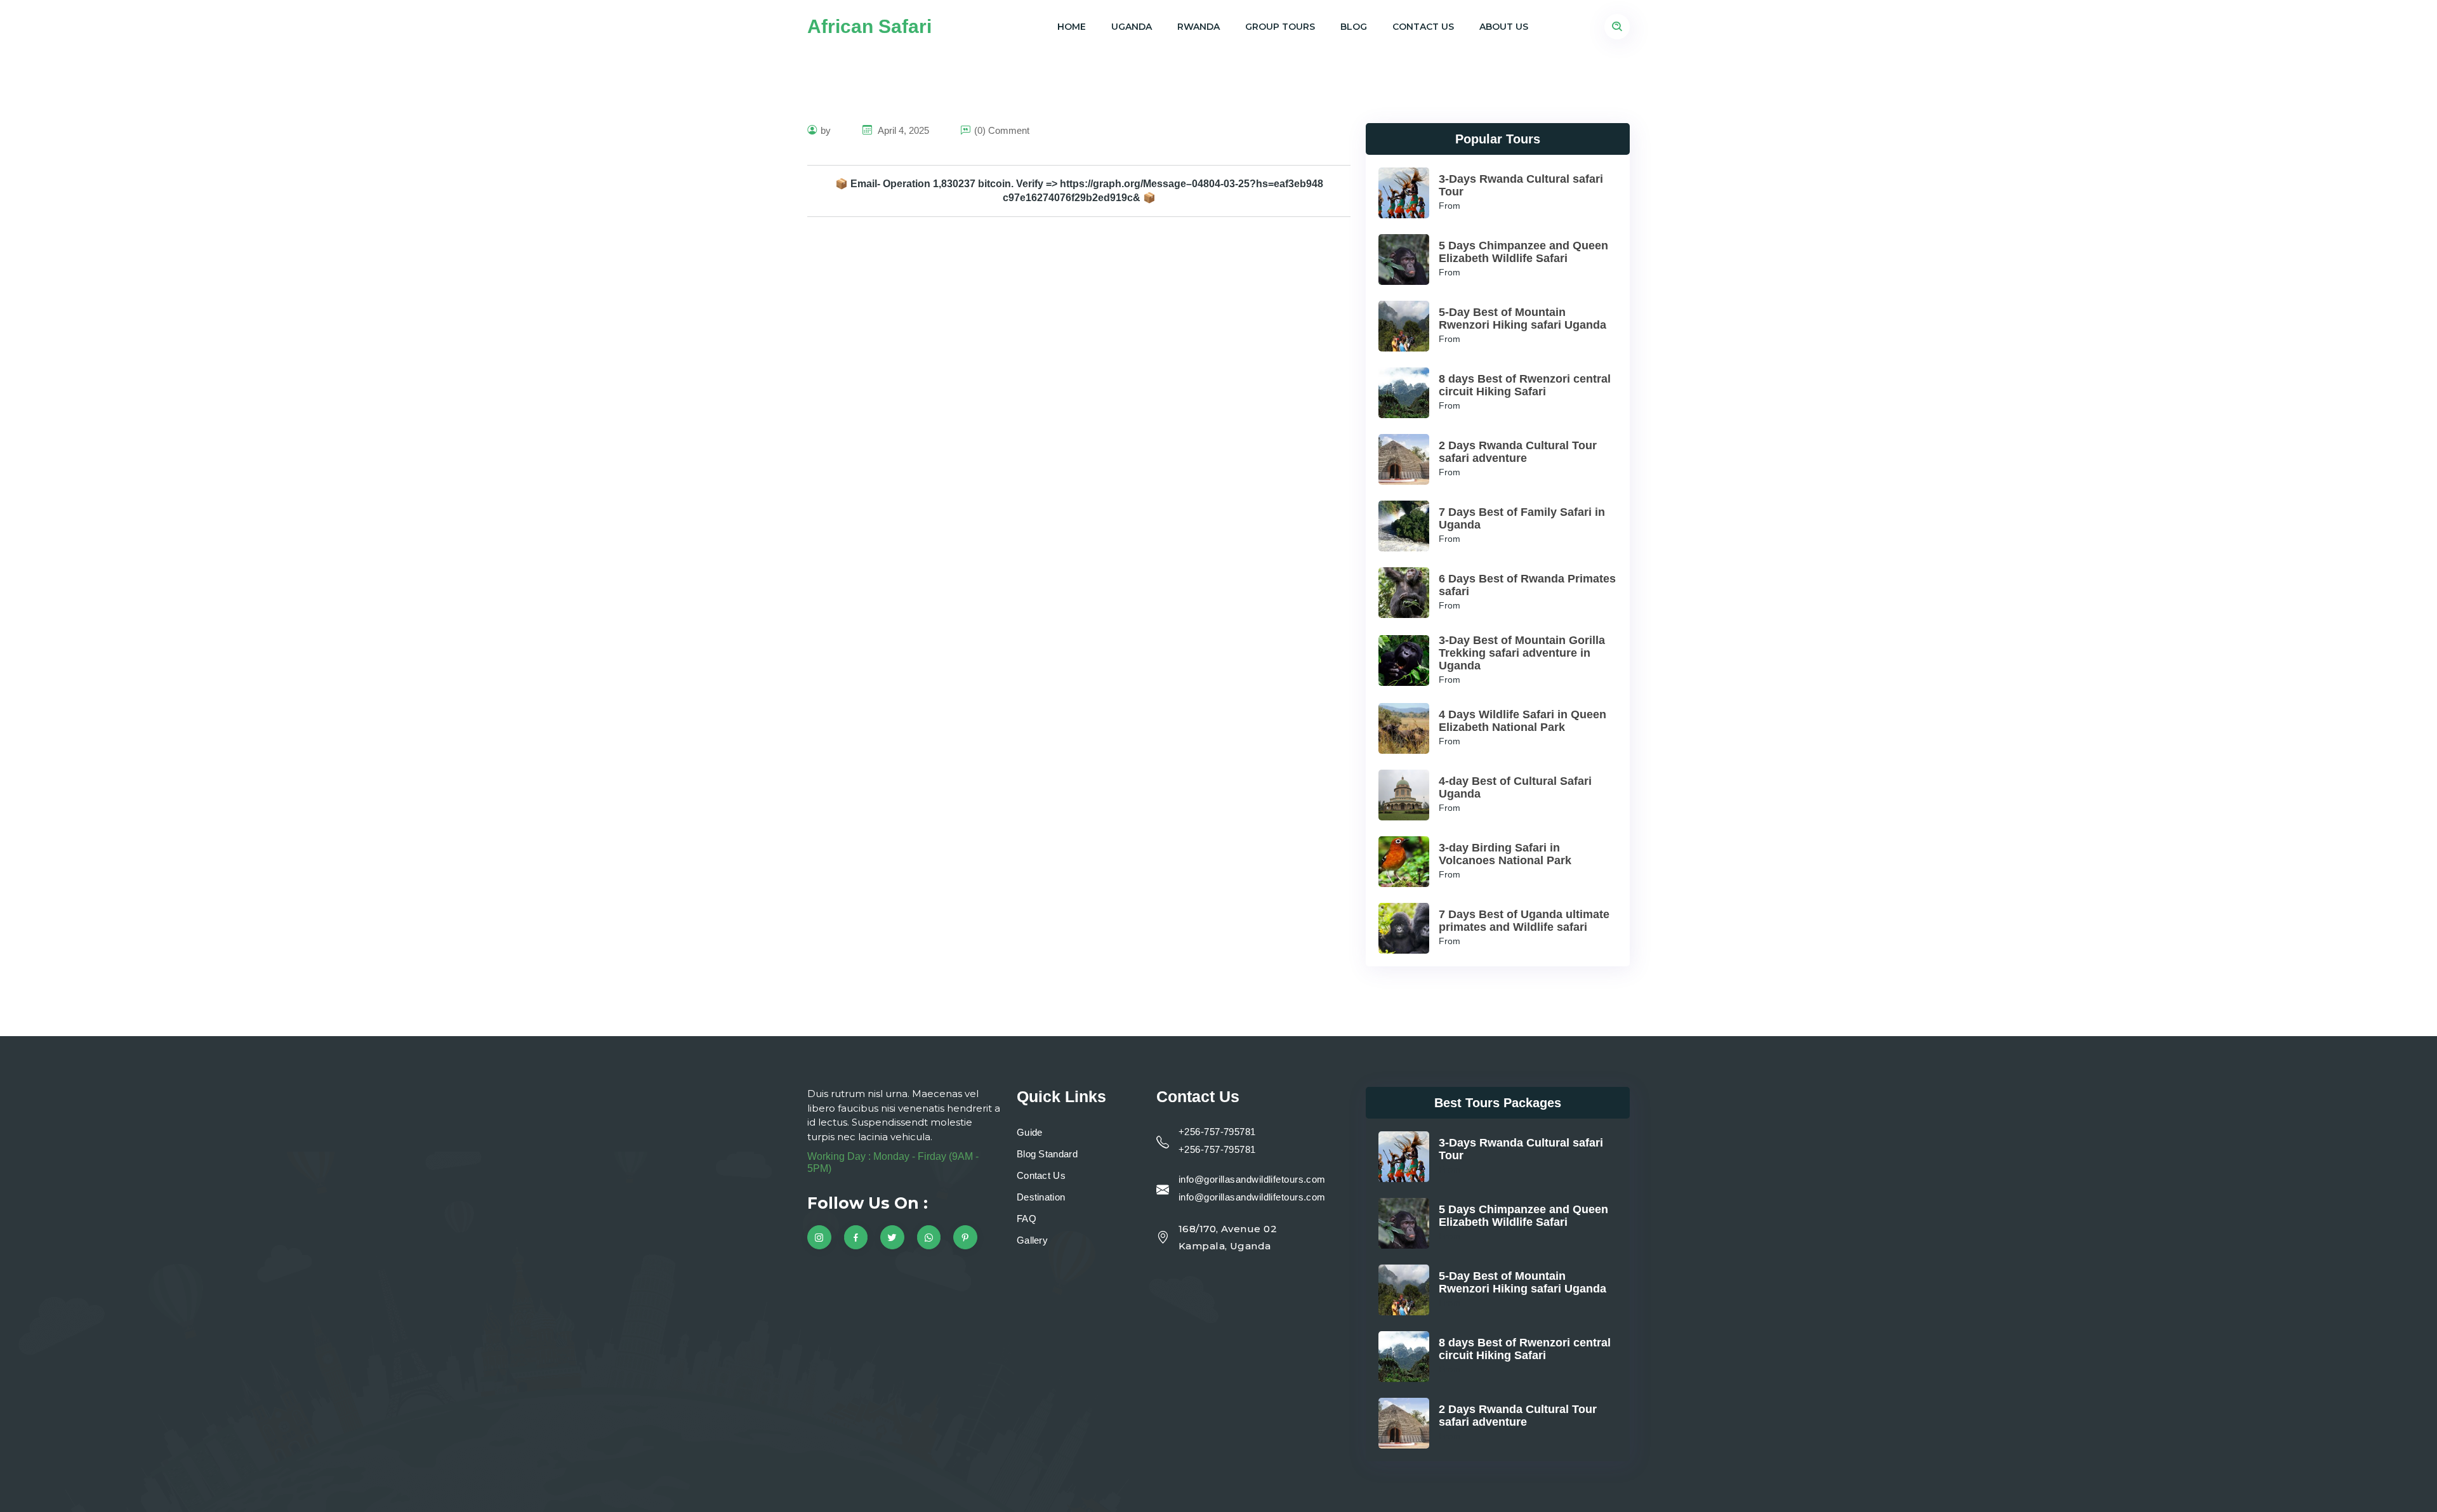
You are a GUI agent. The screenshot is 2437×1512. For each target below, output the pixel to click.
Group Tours (1280, 27)
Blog (1354, 27)
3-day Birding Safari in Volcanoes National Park (1505, 854)
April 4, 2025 (902, 130)
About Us (1504, 27)
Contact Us (1423, 27)
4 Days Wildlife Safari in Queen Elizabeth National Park (1522, 721)
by (826, 130)
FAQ (1027, 1219)
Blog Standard (1047, 1154)
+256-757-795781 (1217, 1132)
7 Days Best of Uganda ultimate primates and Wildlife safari (1524, 921)
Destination (1041, 1197)
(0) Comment (1002, 130)
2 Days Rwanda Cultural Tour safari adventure (1518, 452)
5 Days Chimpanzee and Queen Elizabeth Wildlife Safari (1523, 252)
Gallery (1032, 1240)
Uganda (1132, 27)
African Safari (869, 26)
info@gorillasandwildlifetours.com (1252, 1179)
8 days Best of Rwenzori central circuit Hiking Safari (1525, 385)
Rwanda (1199, 27)
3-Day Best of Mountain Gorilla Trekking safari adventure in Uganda (1522, 653)
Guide (1030, 1132)
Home (1072, 27)
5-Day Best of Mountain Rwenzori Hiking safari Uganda (1522, 319)
